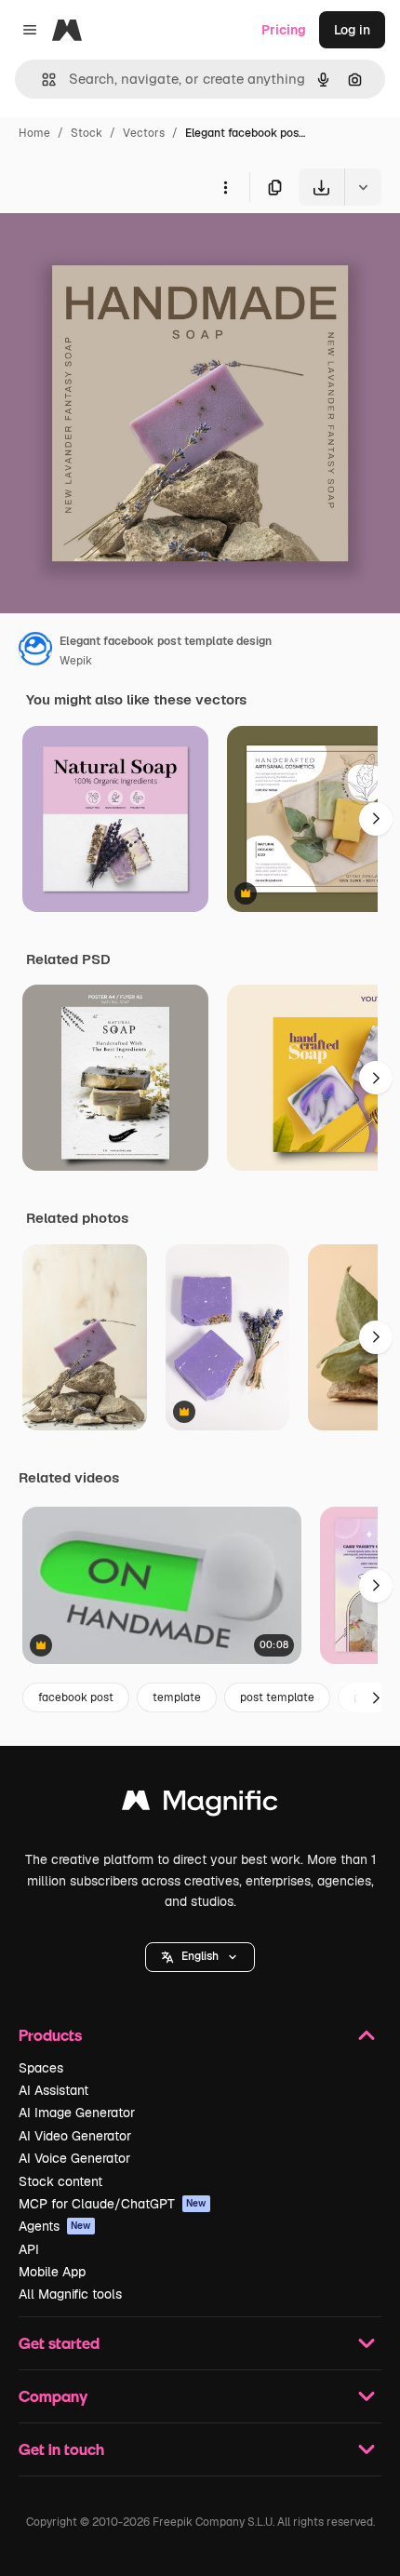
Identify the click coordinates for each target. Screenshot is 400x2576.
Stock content (60, 2181)
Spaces (41, 2068)
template (177, 1697)
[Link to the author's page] (35, 651)
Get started (59, 2343)
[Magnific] (200, 1805)
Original (119, 249)
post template (277, 1697)
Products (50, 2035)
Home (34, 133)
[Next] (376, 819)
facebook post (76, 1697)
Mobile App (52, 2272)
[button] (200, 1957)
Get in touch (61, 2449)
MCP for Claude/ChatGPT (113, 2204)
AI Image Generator (77, 2113)
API (29, 2249)
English (200, 1956)
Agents (55, 2226)
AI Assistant (53, 2090)
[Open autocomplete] (41, 80)
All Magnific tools (70, 2294)
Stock (87, 133)
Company (53, 2396)
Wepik (76, 661)
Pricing (284, 30)
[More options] (225, 187)
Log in (352, 30)
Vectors (144, 133)
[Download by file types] (363, 187)
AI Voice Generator (74, 2158)
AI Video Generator (75, 2136)
